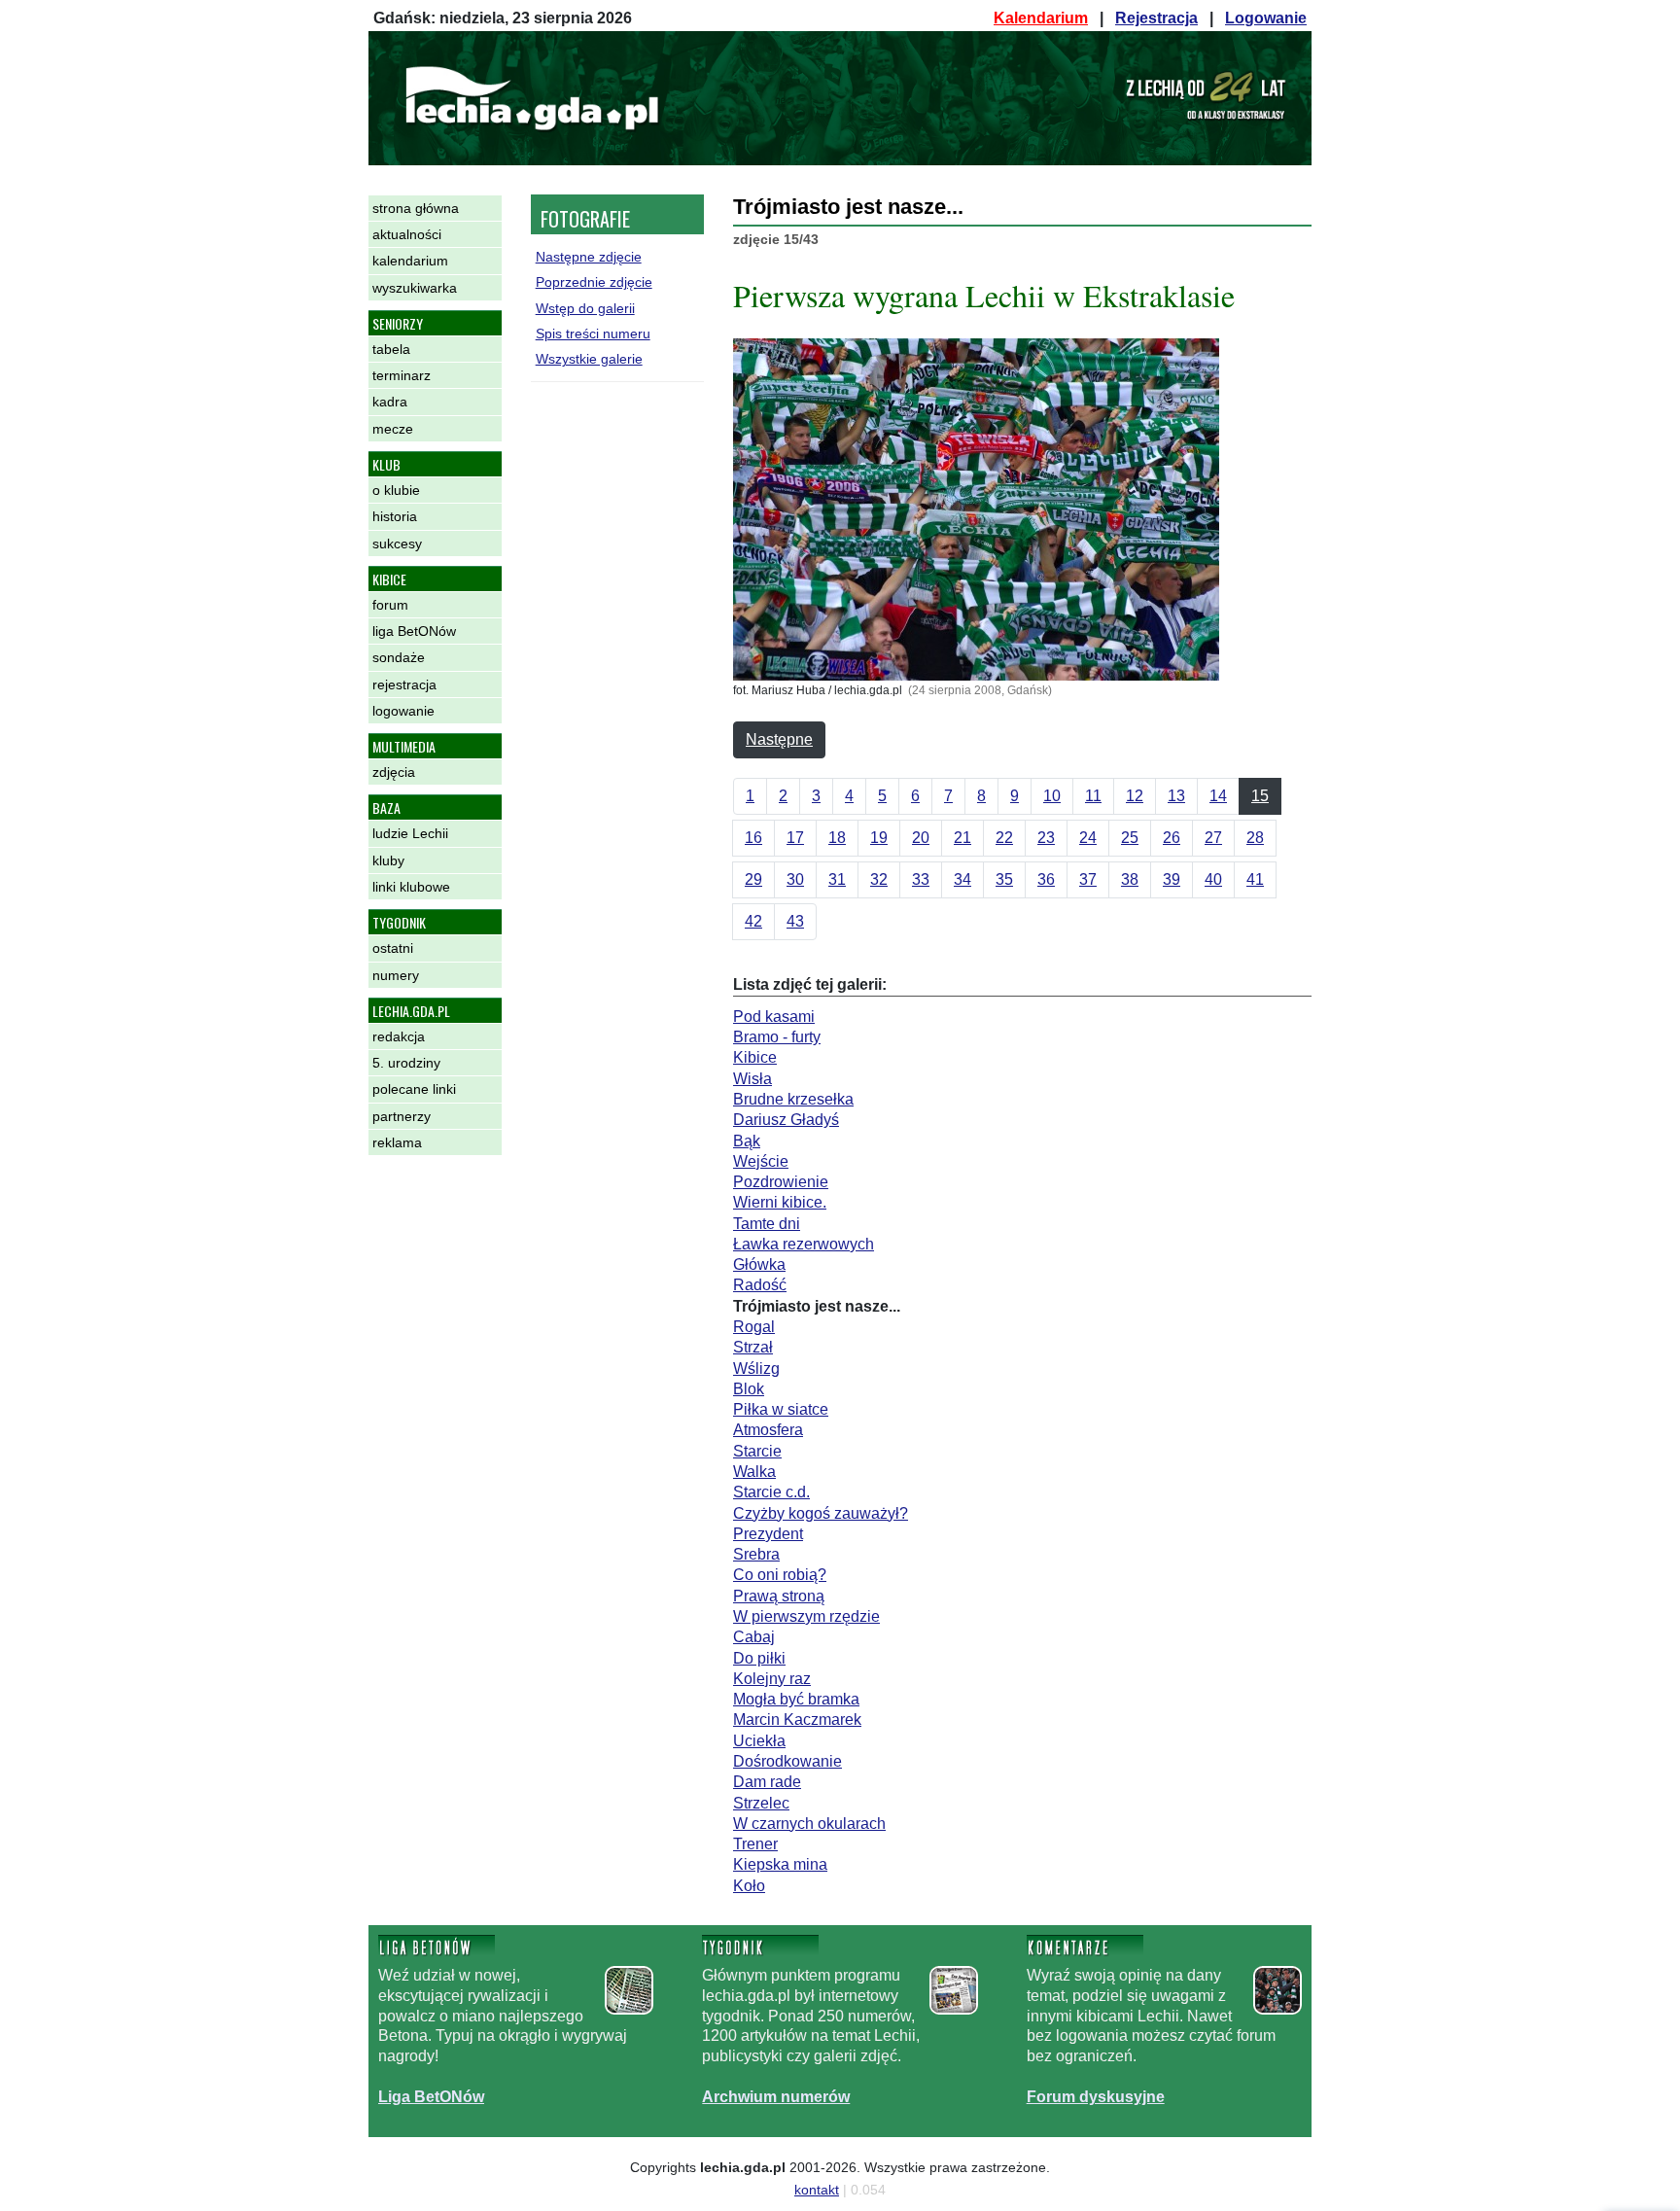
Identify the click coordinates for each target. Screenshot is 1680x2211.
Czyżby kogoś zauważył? (821, 1513)
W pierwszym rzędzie (806, 1616)
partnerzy (402, 1116)
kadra (390, 402)
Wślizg (756, 1369)
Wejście (761, 1161)
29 (753, 879)
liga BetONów (414, 631)
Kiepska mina (780, 1864)
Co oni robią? (780, 1575)
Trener (755, 1844)
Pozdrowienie (781, 1182)
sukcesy (397, 544)
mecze (393, 429)
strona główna (416, 208)
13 (1176, 796)
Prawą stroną (779, 1596)
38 (1130, 879)
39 (1172, 879)
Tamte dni (767, 1224)
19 (879, 838)
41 (1255, 879)
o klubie (396, 490)
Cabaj (754, 1637)
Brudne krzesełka (793, 1099)
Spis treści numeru (593, 333)
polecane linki (414, 1089)
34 (962, 879)
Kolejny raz (772, 1679)
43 (795, 921)
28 (1255, 838)
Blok (749, 1389)
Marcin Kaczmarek (797, 1720)
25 (1130, 838)
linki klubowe (411, 887)
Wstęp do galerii (585, 308)
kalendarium (410, 261)
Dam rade (767, 1782)
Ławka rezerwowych (804, 1244)
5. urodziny (406, 1063)
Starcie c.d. (771, 1492)
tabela (391, 349)
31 (837, 879)
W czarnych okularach (809, 1824)
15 (1260, 796)
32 (879, 879)
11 (1093, 796)
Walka (754, 1472)
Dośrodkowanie (787, 1761)
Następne (779, 739)
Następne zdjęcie (589, 257)
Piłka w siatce (781, 1409)
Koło (749, 1886)
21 (962, 838)
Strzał (753, 1347)
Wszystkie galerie (589, 359)
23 (1046, 838)
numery (396, 975)
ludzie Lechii (410, 833)
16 (753, 838)
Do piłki (759, 1658)
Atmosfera (768, 1430)
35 (1004, 879)
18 (837, 838)
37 (1088, 879)
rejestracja (404, 684)
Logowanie (1266, 18)
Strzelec (761, 1803)
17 (795, 838)
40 (1213, 879)
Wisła (752, 1079)
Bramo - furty (777, 1037)
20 (921, 838)
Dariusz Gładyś (786, 1120)
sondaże (399, 657)
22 (1004, 838)
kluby (388, 860)
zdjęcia (394, 772)
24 (1088, 838)
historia (395, 516)
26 (1172, 838)
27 (1213, 838)
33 (921, 879)
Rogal (754, 1327)
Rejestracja (1156, 18)
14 (1218, 796)
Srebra (756, 1554)
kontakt (817, 2190)
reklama (397, 1142)
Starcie (757, 1451)
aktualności (407, 234)
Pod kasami (774, 1017)
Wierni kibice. (780, 1202)
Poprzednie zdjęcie (594, 282)
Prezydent (768, 1534)
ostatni (393, 948)
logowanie (403, 711)
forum (390, 605)
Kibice (755, 1057)
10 (1052, 796)
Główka (759, 1264)
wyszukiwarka (415, 288)
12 (1135, 796)
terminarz (402, 375)
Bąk (747, 1141)
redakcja (399, 1036)
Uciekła (759, 1741)
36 (1046, 879)
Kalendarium (1041, 18)
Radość (760, 1285)
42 (753, 921)
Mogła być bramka (796, 1699)
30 (795, 879)
